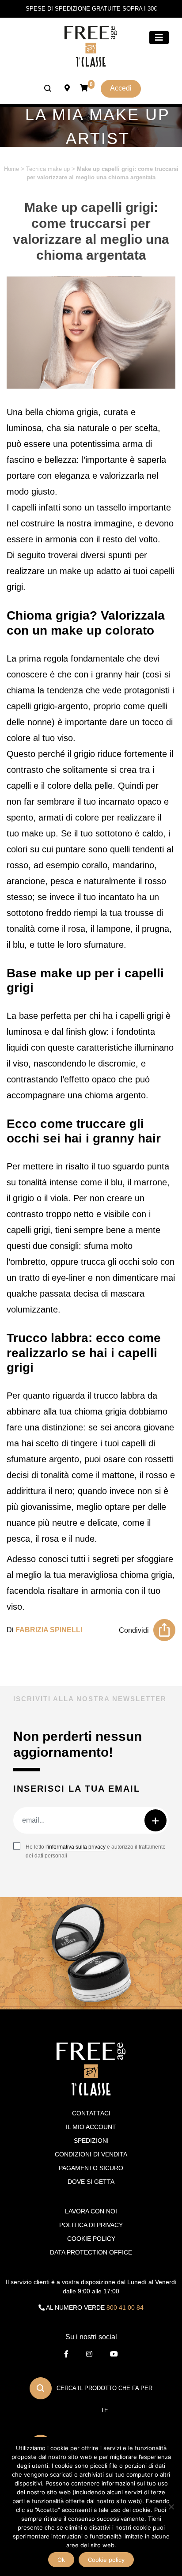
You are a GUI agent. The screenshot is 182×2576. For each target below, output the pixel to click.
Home (11, 169)
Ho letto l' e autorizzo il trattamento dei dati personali (96, 1851)
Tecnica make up (48, 169)
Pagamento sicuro (91, 2168)
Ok (61, 2560)
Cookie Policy (91, 2239)
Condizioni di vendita (91, 2154)
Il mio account (91, 2127)
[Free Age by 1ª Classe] (91, 46)
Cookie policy (106, 2560)
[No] (171, 2507)
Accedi (121, 88)
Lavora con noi (91, 2211)
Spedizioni (91, 2141)
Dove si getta (91, 2182)
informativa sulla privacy (77, 1847)
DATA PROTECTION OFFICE (91, 2252)
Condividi (134, 1630)
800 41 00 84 (125, 2307)
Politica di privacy (91, 2225)
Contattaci (91, 2113)
